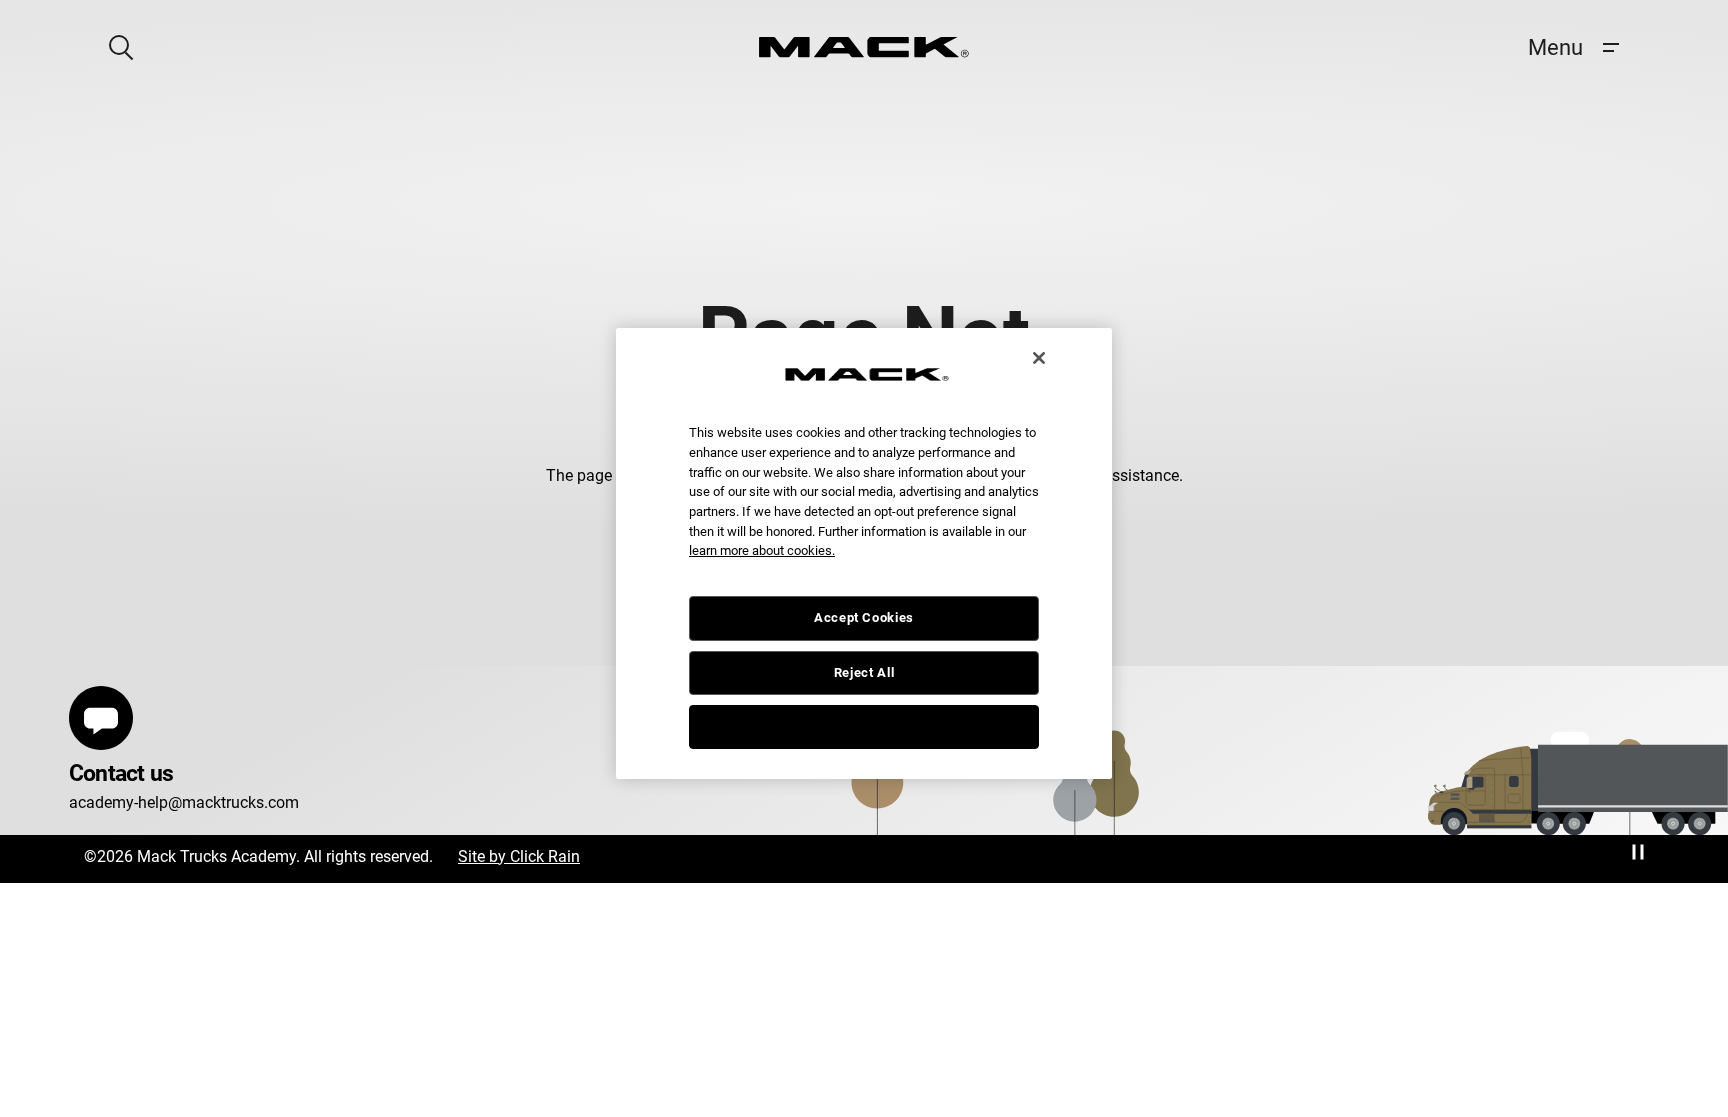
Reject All (864, 672)
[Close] (1039, 358)
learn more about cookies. (762, 550)
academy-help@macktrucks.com (184, 802)
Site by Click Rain (519, 856)
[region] (864, 554)
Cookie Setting (864, 726)
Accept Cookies (864, 617)
